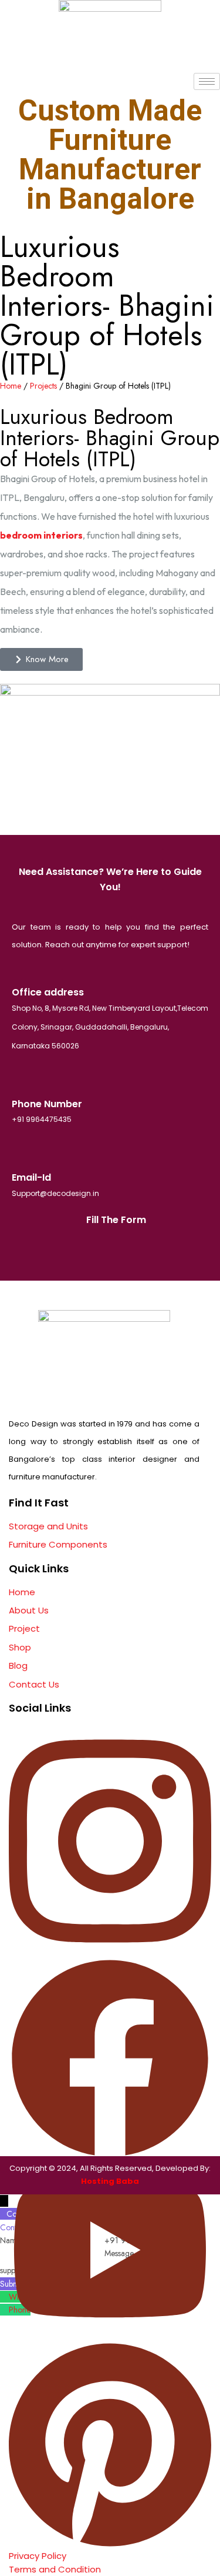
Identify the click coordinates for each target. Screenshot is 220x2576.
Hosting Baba (110, 2181)
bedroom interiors (41, 535)
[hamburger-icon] (207, 81)
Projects (43, 386)
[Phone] (4, 2310)
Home (11, 386)
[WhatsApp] (4, 2297)
